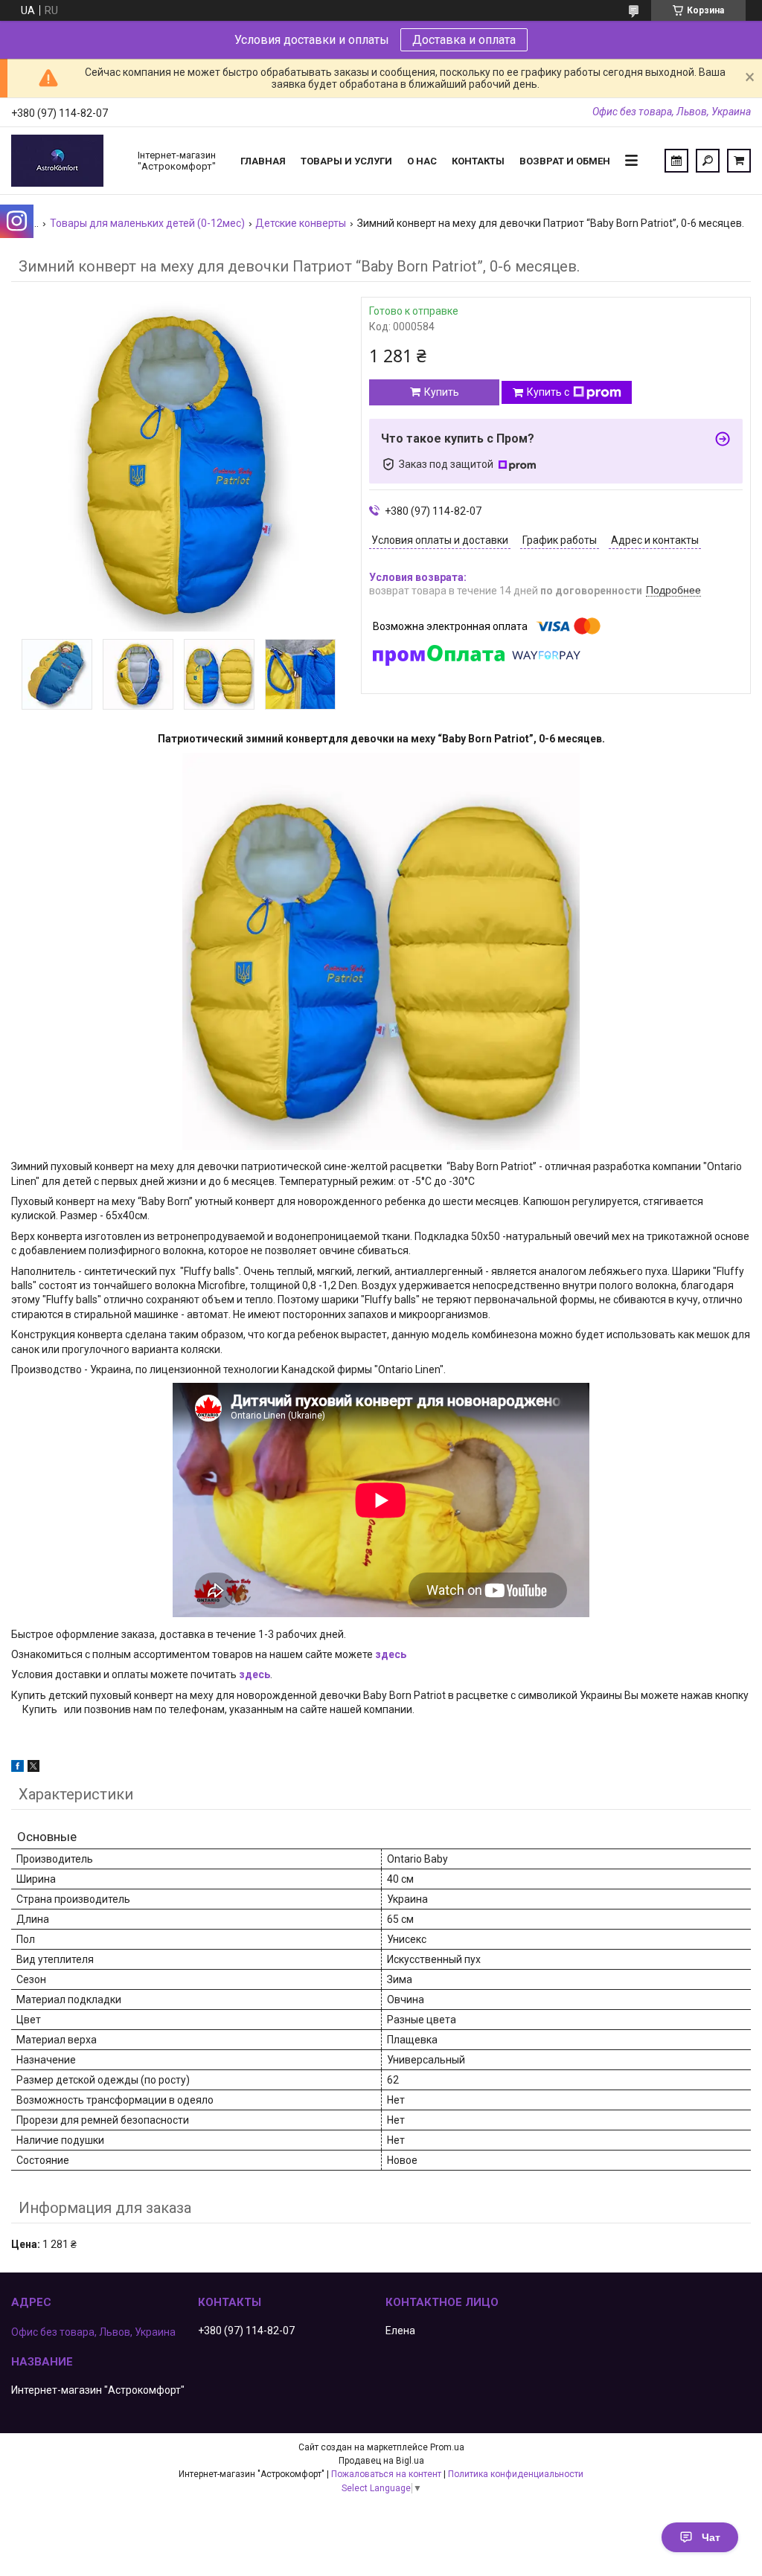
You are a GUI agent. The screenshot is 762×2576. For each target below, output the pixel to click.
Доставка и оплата (464, 40)
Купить (442, 392)
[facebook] (17, 1768)
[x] (33, 1768)
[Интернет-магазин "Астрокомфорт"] (67, 161)
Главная (263, 161)
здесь (391, 1654)
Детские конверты (301, 223)
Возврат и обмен (565, 161)
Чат (711, 2537)
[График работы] (676, 161)
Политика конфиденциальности (516, 2474)
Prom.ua (447, 2447)
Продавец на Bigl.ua (381, 2461)
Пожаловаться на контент (386, 2474)
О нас (422, 161)
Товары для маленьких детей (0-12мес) (147, 223)
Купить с (548, 392)
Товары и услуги (346, 161)
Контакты (478, 161)
